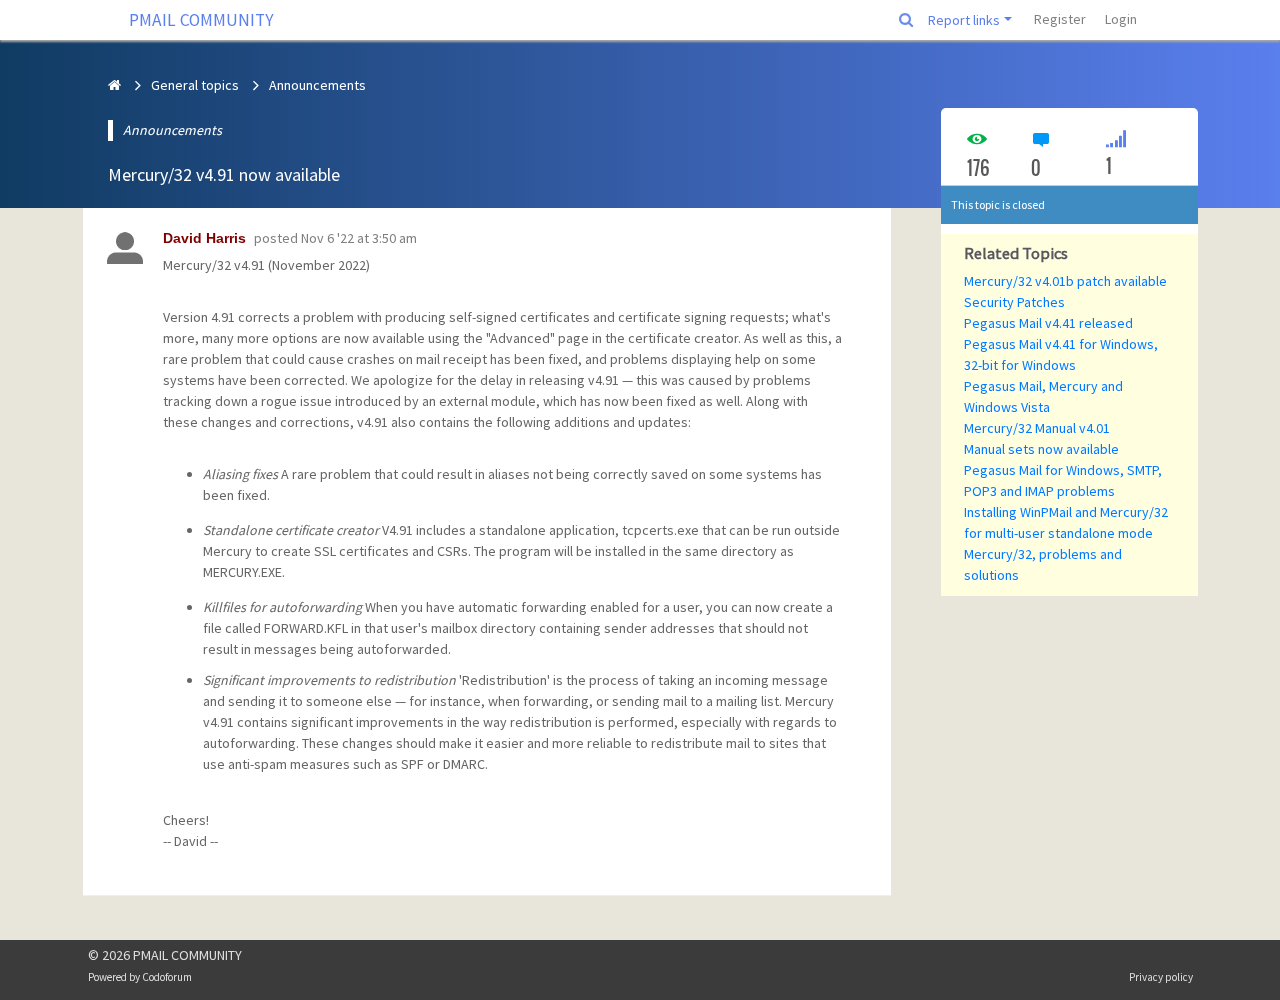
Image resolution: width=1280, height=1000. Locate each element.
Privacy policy (1161, 977)
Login (1121, 19)
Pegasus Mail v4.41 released (1048, 323)
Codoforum (167, 977)
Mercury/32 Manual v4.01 (1037, 428)
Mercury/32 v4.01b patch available (1065, 281)
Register (1060, 19)
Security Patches (1014, 302)
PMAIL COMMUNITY (201, 20)
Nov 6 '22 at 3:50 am (359, 238)
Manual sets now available (1041, 449)
